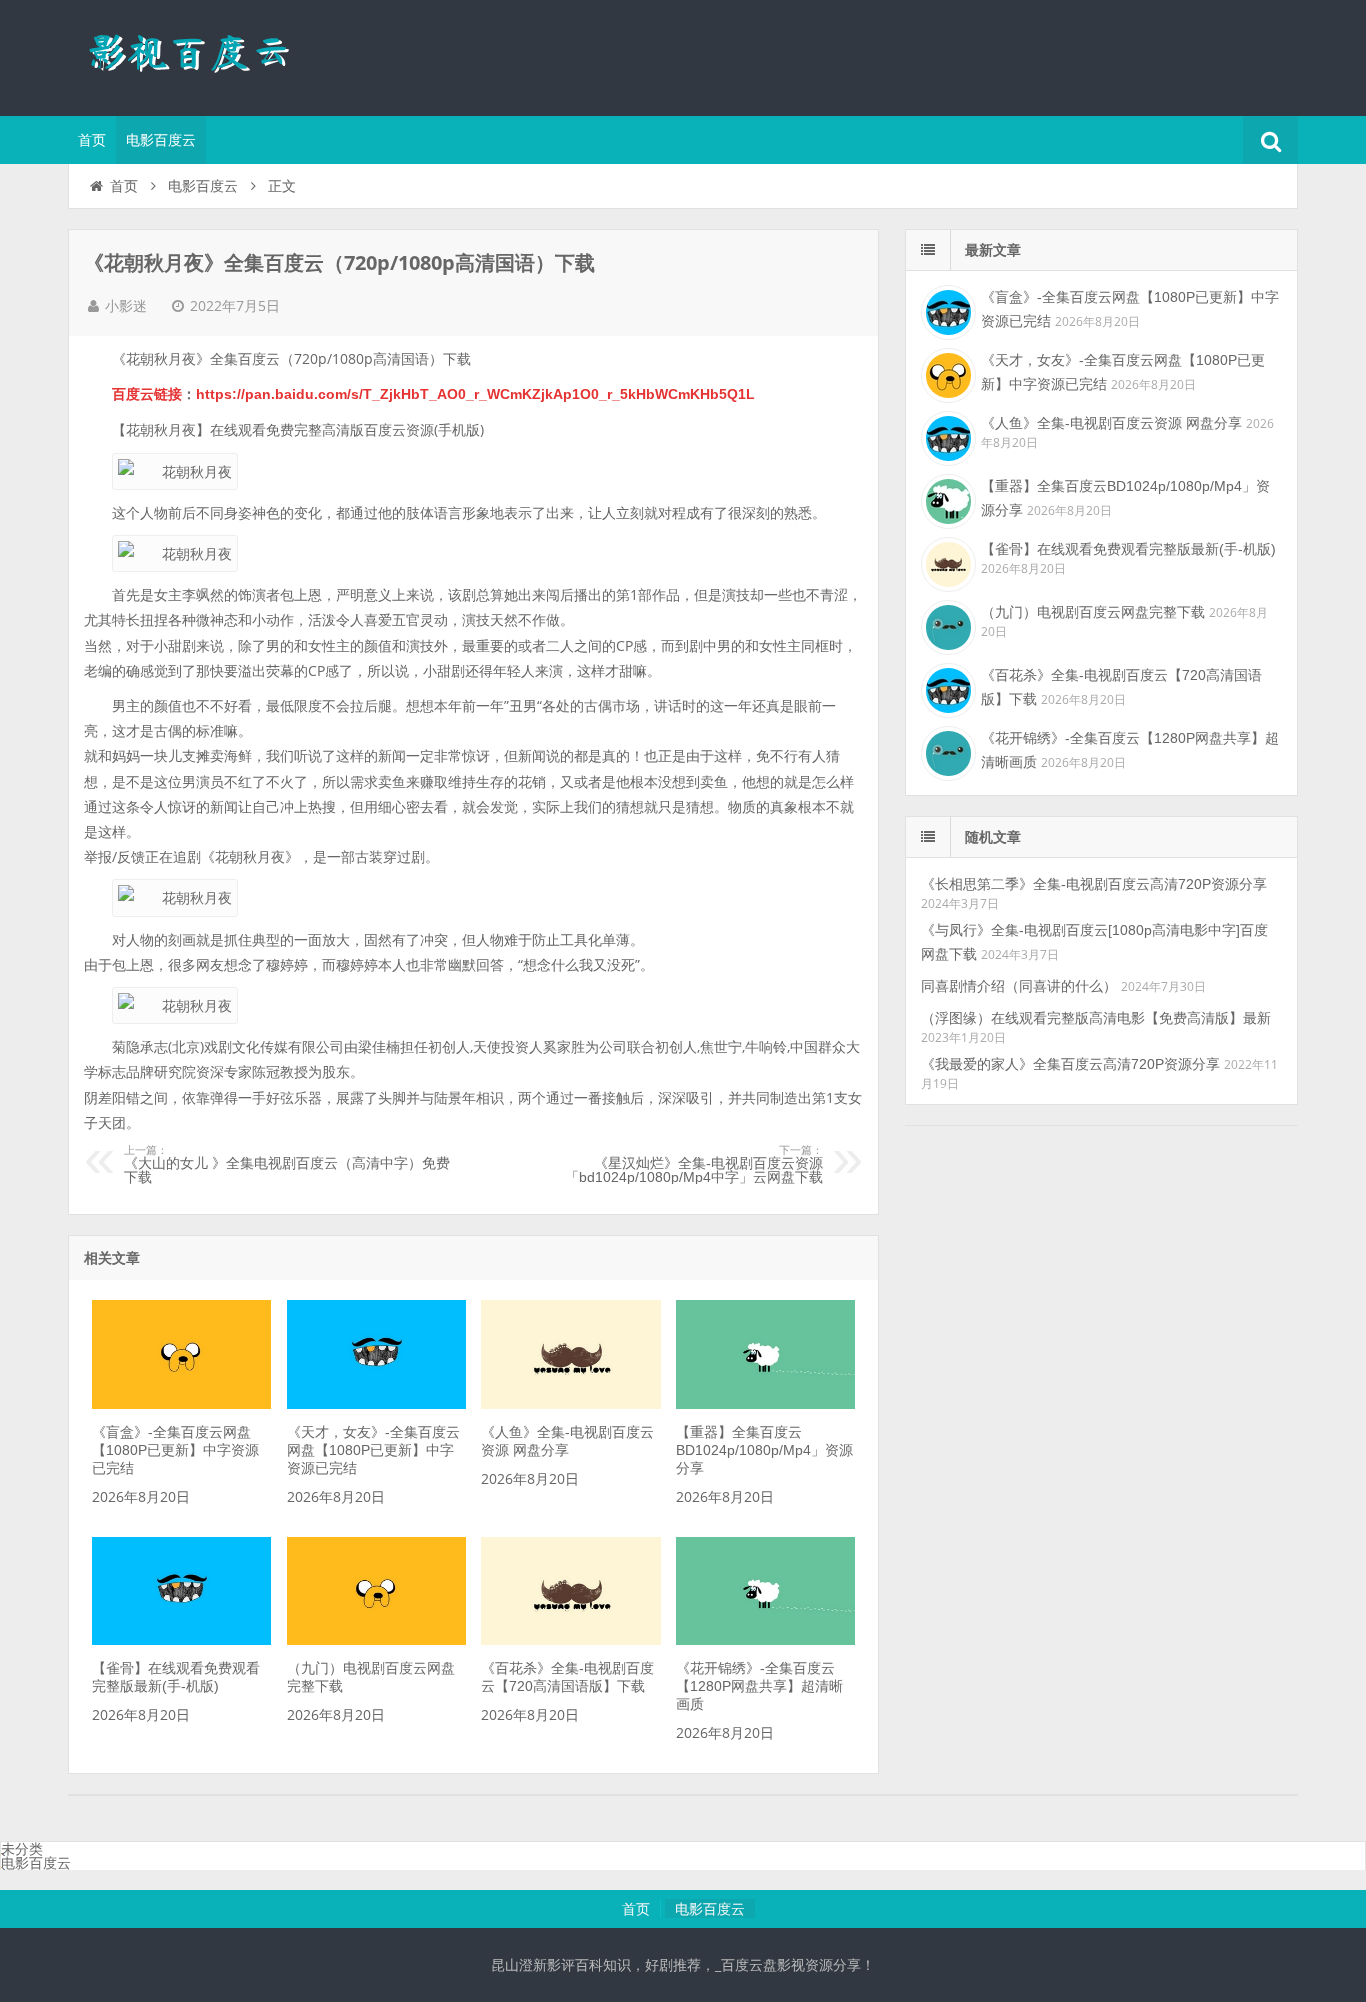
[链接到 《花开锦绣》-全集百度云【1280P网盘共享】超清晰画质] (765, 1640)
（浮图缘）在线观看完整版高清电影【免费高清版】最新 (1096, 1018)
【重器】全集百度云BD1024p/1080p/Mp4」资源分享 (764, 1450)
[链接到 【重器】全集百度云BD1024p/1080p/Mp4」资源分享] (765, 1404)
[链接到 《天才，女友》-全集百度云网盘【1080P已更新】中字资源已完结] (376, 1404)
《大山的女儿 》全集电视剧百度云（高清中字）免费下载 (287, 1165)
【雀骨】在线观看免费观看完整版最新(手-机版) (1128, 549)
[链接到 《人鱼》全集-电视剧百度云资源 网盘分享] (570, 1404)
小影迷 (126, 306)
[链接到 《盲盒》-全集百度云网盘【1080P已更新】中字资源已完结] (181, 1404)
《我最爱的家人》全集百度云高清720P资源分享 (1070, 1064)
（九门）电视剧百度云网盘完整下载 (1093, 612)
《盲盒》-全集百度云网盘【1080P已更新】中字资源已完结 (175, 1450)
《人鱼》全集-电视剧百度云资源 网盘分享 (1111, 423)
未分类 (22, 1849)
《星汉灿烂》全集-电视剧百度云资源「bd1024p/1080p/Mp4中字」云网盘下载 (694, 1165)
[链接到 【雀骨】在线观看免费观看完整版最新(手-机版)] (181, 1640)
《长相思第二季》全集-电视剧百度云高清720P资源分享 (1094, 884)
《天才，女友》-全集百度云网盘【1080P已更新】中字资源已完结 (373, 1450)
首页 (92, 140)
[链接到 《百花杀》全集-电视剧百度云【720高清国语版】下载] (570, 1640)
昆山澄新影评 (198, 55)
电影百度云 (161, 140)
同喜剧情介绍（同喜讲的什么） (1019, 986)
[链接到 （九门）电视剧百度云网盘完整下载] (376, 1640)
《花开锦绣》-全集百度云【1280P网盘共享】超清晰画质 (759, 1686)
